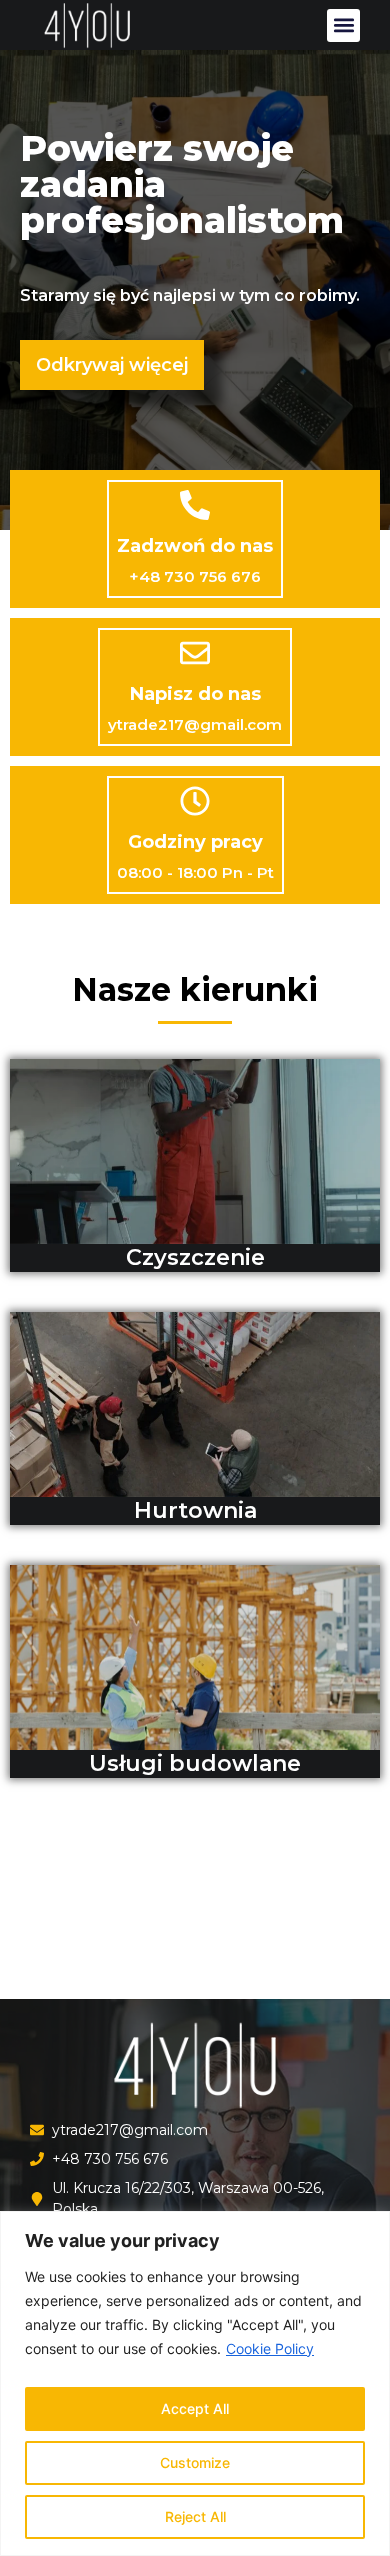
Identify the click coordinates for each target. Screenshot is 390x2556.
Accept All (195, 2408)
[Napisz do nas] (195, 653)
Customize (195, 2462)
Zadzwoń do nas (195, 546)
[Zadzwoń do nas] (195, 505)
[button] (343, 25)
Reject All (195, 2516)
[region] (195, 2383)
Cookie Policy (270, 2348)
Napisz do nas (195, 694)
